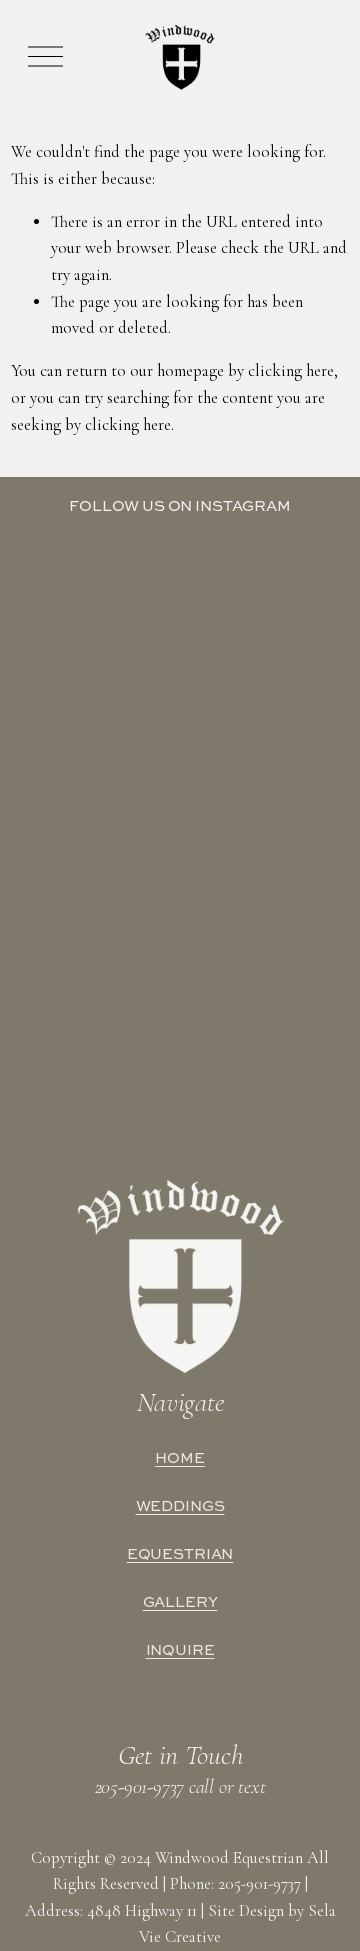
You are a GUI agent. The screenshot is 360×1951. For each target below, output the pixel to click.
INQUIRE (180, 1650)
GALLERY (180, 1602)
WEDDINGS (180, 1506)
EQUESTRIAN (180, 1554)
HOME (179, 1458)
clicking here (291, 371)
